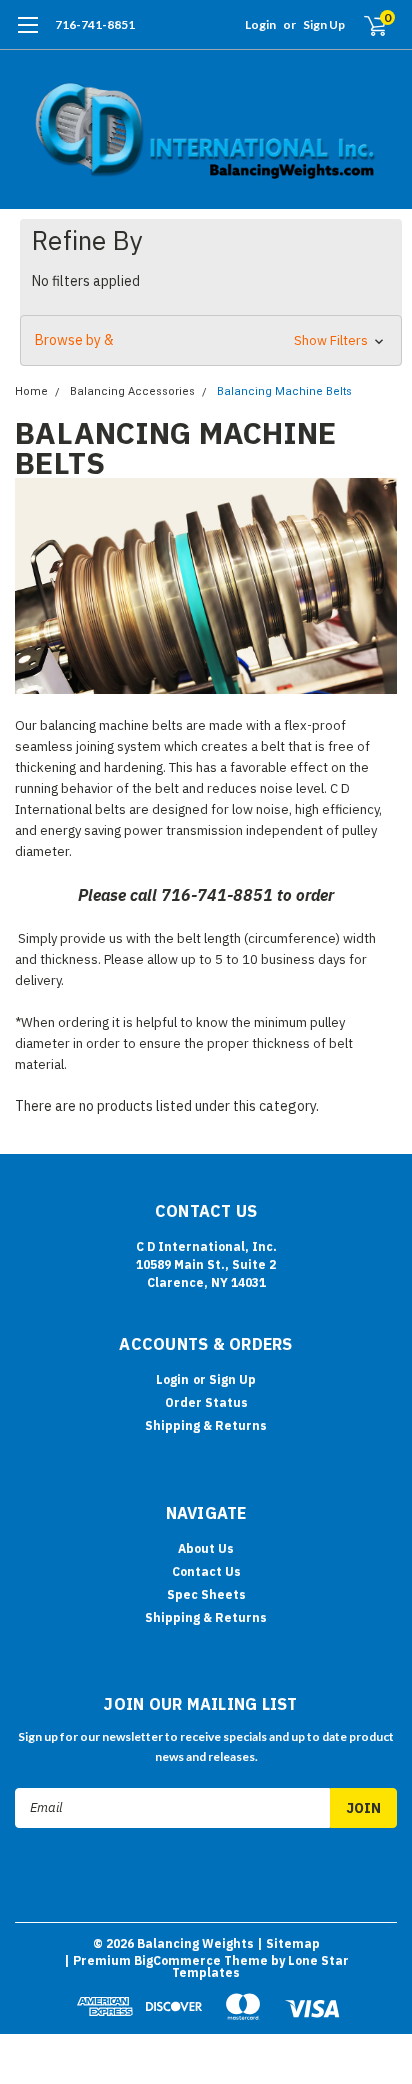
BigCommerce (177, 1960)
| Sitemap (288, 1943)
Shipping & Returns (206, 1425)
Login (260, 24)
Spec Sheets (206, 1594)
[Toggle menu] (27, 35)
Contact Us (206, 1571)
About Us (206, 1548)
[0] (363, 25)
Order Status (206, 1402)
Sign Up (324, 24)
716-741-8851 (95, 24)
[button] (211, 340)
